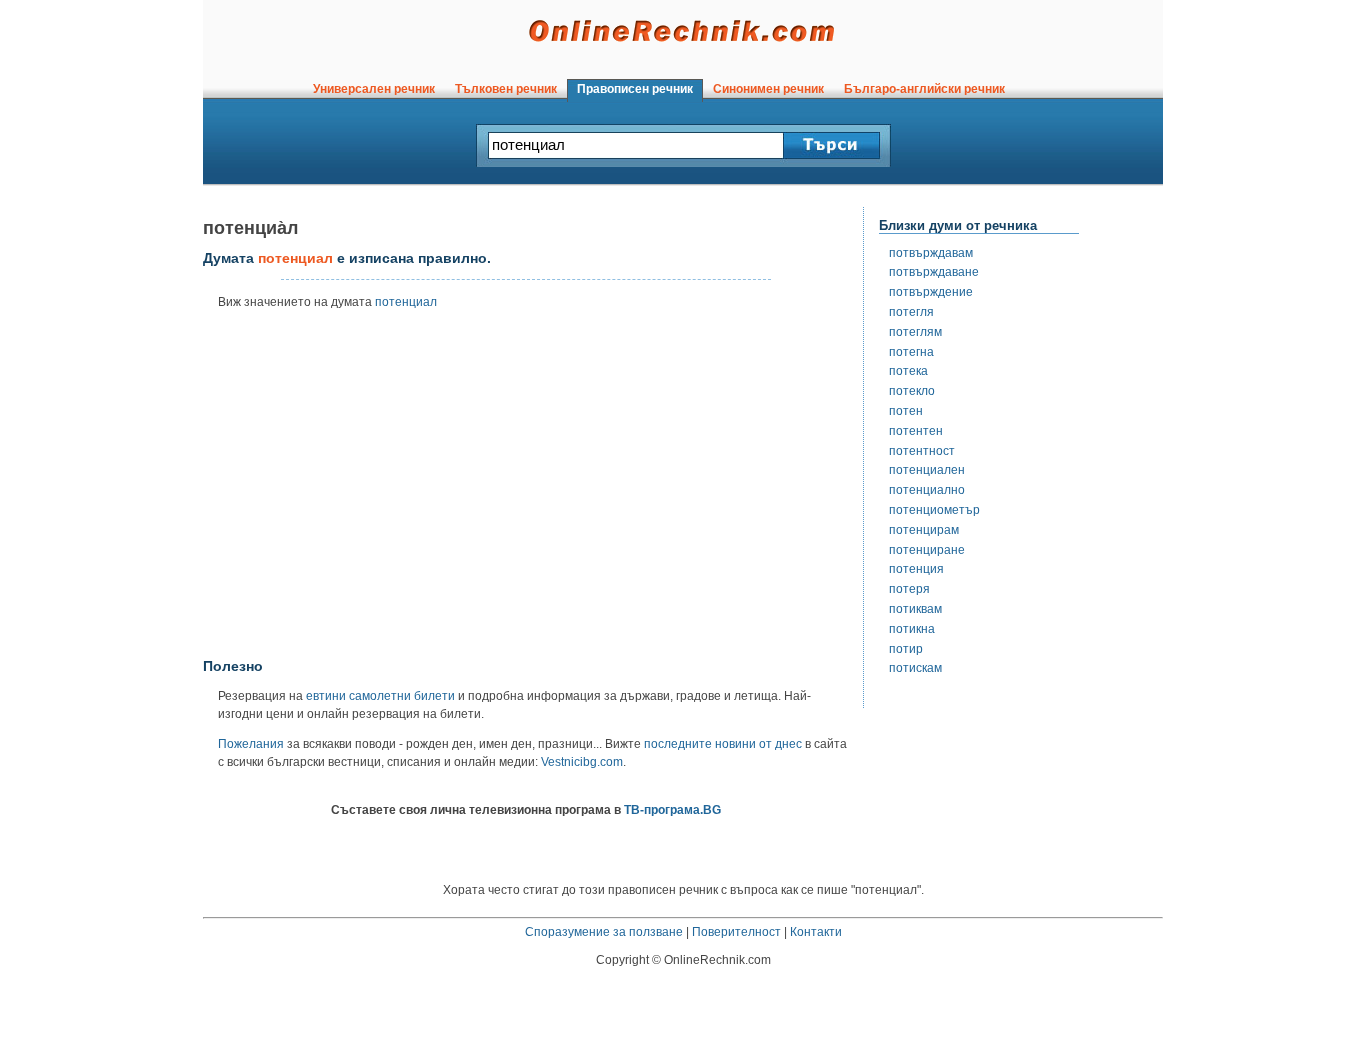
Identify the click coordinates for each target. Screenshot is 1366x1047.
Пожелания (251, 744)
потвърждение (931, 292)
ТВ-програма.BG (672, 810)
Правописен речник (635, 89)
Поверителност (736, 932)
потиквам (915, 609)
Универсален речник (374, 89)
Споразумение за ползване (604, 932)
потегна (911, 352)
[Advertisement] (526, 491)
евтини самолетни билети (380, 696)
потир (906, 649)
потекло (912, 391)
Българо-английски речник (924, 89)
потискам (915, 668)
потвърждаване (934, 272)
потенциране (927, 550)
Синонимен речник (768, 89)
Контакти (816, 932)
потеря (909, 589)
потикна (912, 629)
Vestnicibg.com (582, 762)
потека (908, 371)
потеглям (915, 332)
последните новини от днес (723, 744)
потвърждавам (931, 253)
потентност (922, 451)
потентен (916, 431)
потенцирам (924, 530)
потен (906, 411)
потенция (916, 569)
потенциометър (934, 510)
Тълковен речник (506, 89)
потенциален (927, 470)
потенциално (927, 490)
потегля (911, 312)
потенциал (406, 302)
